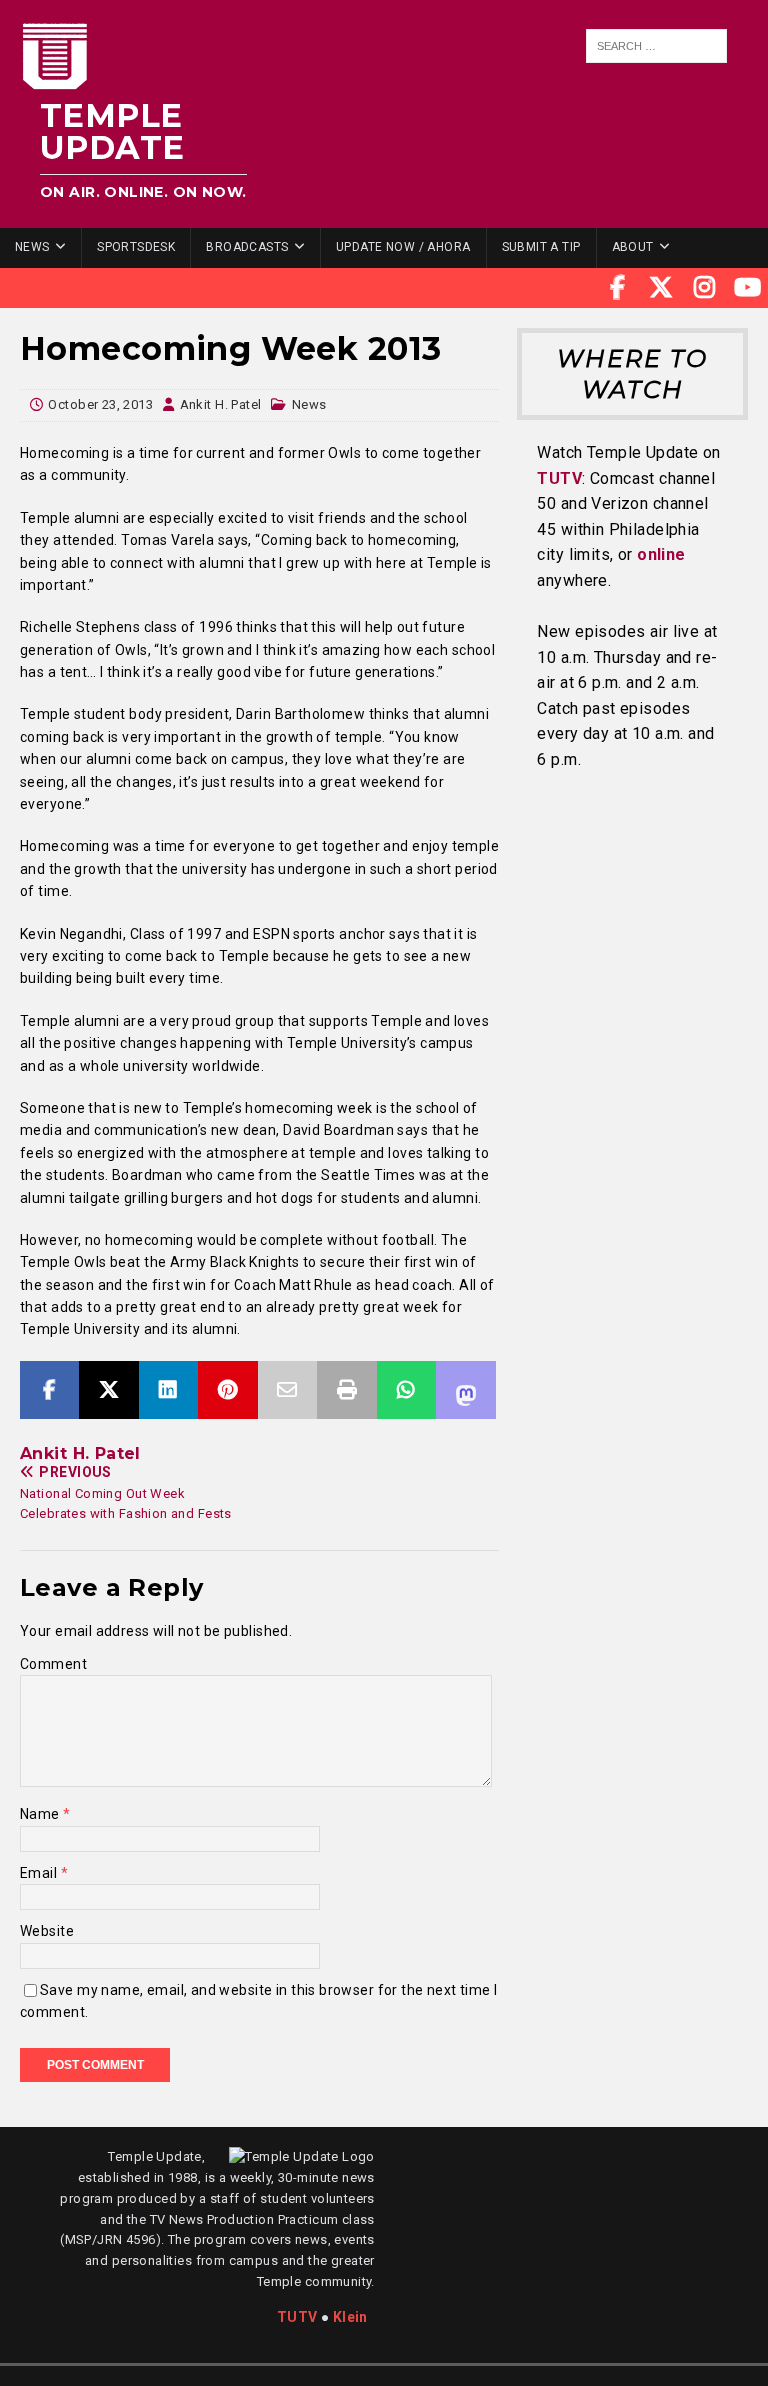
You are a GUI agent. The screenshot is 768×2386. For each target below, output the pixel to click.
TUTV (559, 478)
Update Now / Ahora (403, 247)
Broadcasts (247, 247)
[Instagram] (705, 288)
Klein (350, 2317)
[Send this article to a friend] (287, 1390)
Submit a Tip (541, 247)
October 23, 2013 (100, 404)
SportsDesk (136, 247)
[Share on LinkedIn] (168, 1390)
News (32, 247)
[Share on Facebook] (49, 1390)
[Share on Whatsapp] (406, 1390)
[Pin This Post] (227, 1390)
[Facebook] (618, 288)
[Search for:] (657, 46)
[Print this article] (346, 1390)
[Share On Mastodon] (465, 1390)
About (633, 247)
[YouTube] (748, 288)
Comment (53, 1664)
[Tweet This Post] (108, 1390)
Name (41, 1814)
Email (40, 1873)
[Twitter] (661, 288)
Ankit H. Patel (221, 404)
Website (47, 1931)
